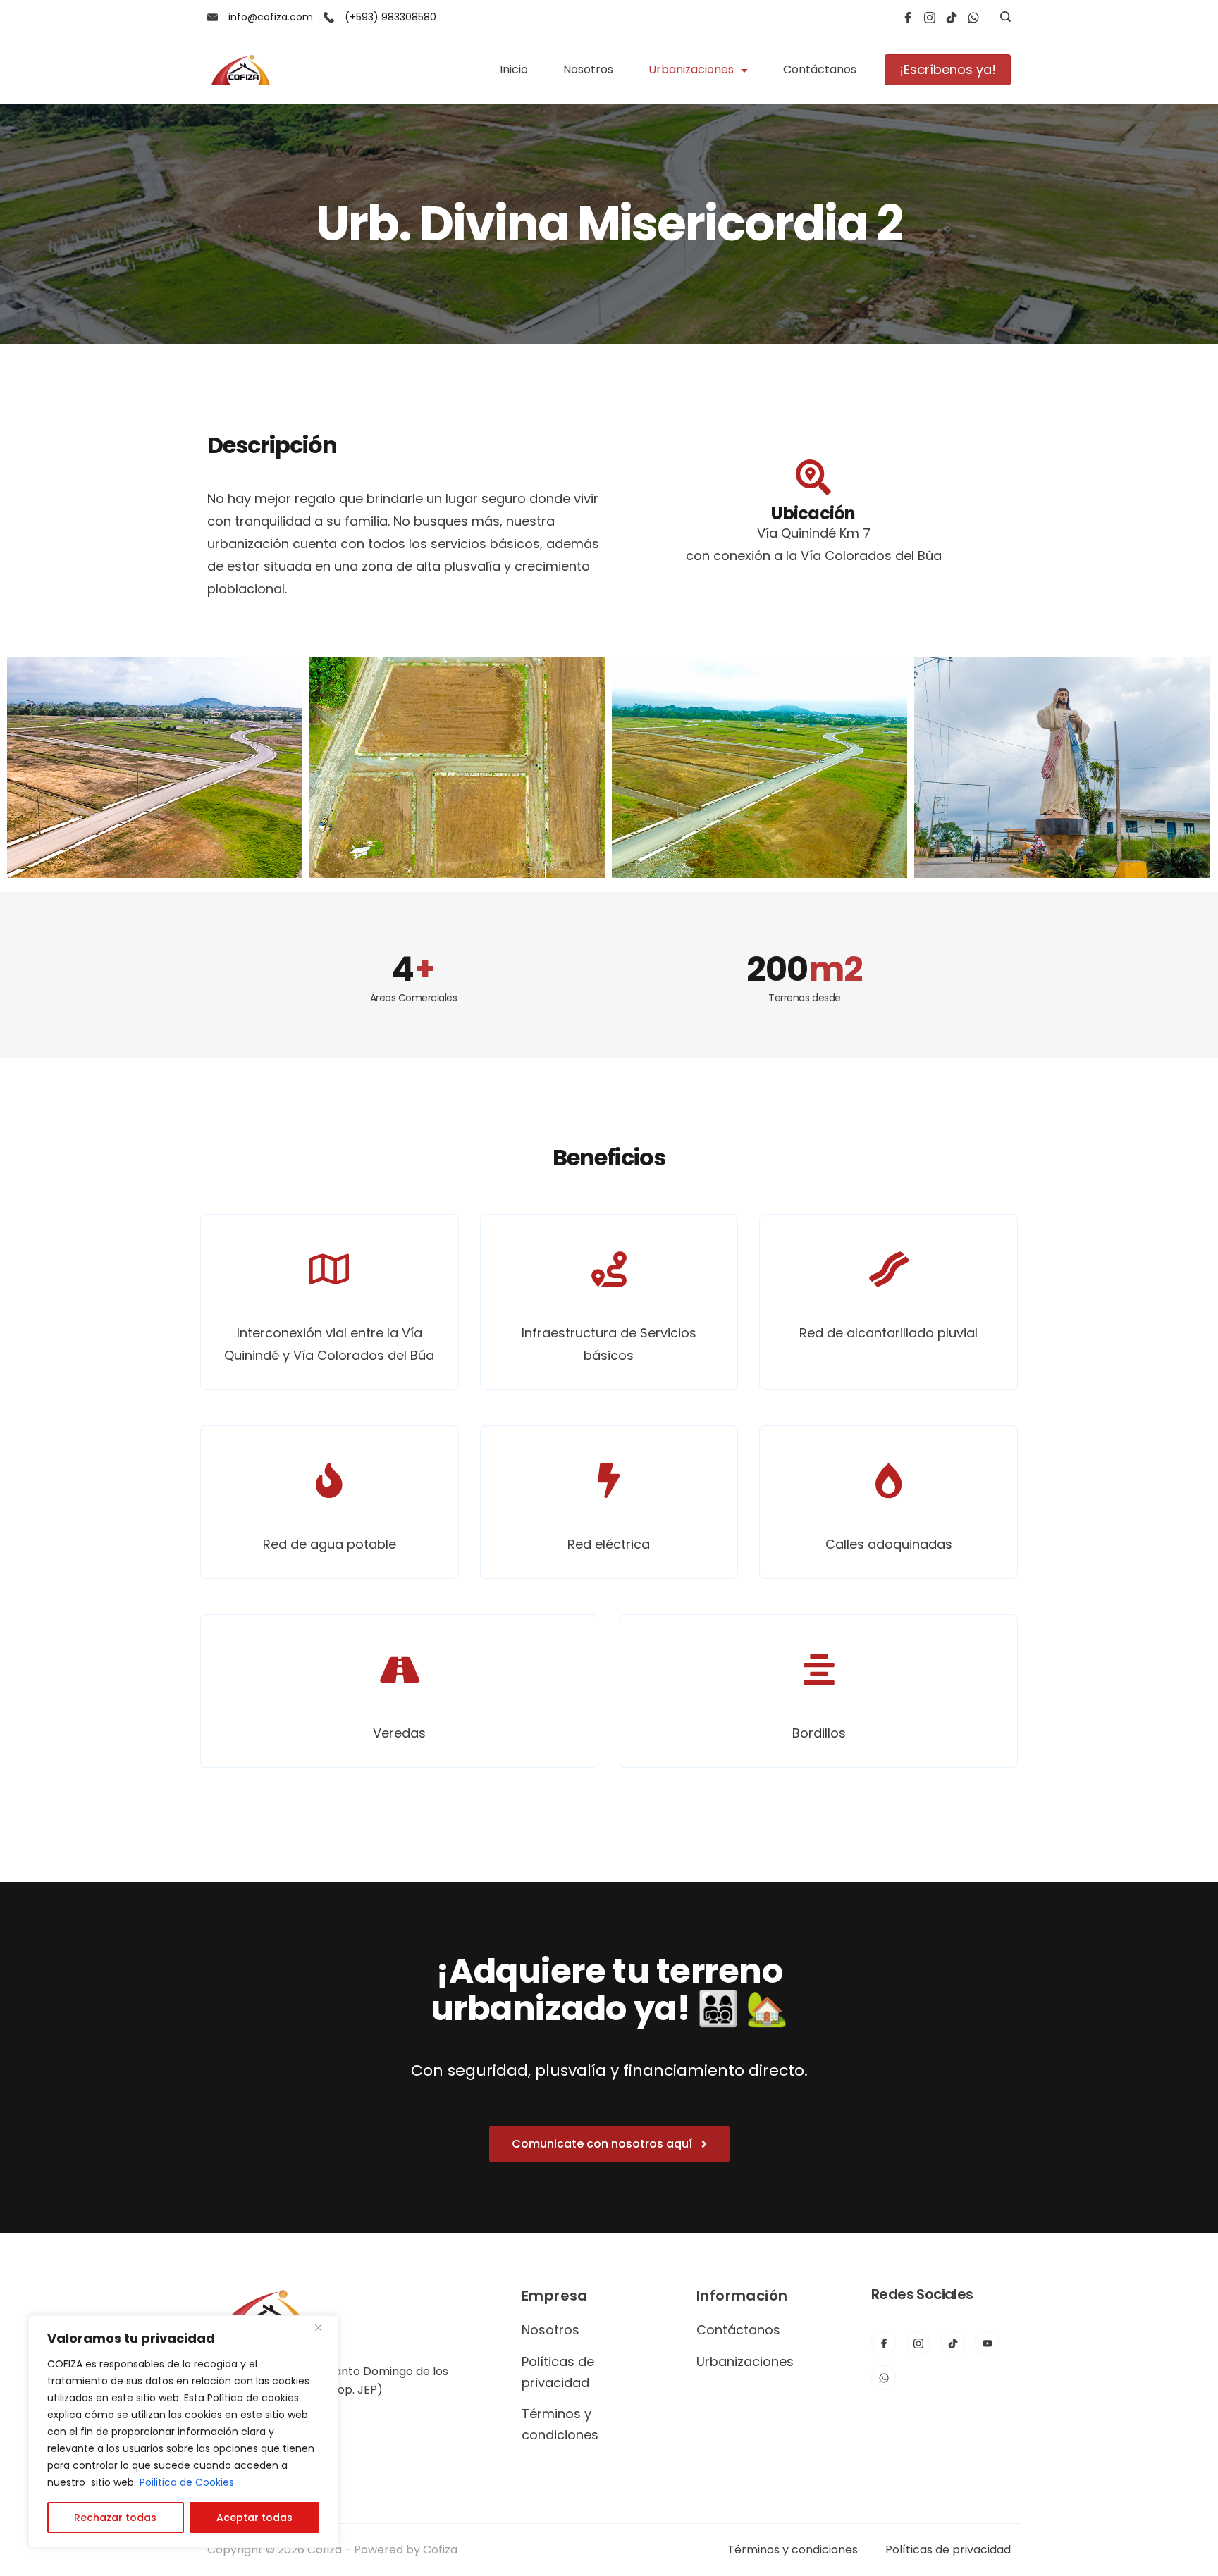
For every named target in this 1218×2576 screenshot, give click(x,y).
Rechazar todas (115, 2518)
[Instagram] (930, 18)
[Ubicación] (813, 477)
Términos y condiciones (793, 2550)
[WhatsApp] (973, 18)
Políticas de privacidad (948, 2550)
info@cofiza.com (271, 17)
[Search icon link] (1002, 18)
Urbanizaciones (691, 69)
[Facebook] (908, 18)
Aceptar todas (254, 2518)
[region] (183, 2432)
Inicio (514, 69)
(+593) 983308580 (390, 17)
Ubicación (813, 513)
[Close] (324, 2327)
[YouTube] (987, 2343)
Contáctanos (820, 69)
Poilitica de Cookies (187, 2482)
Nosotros (588, 69)
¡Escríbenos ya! (948, 69)
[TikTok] (952, 18)
